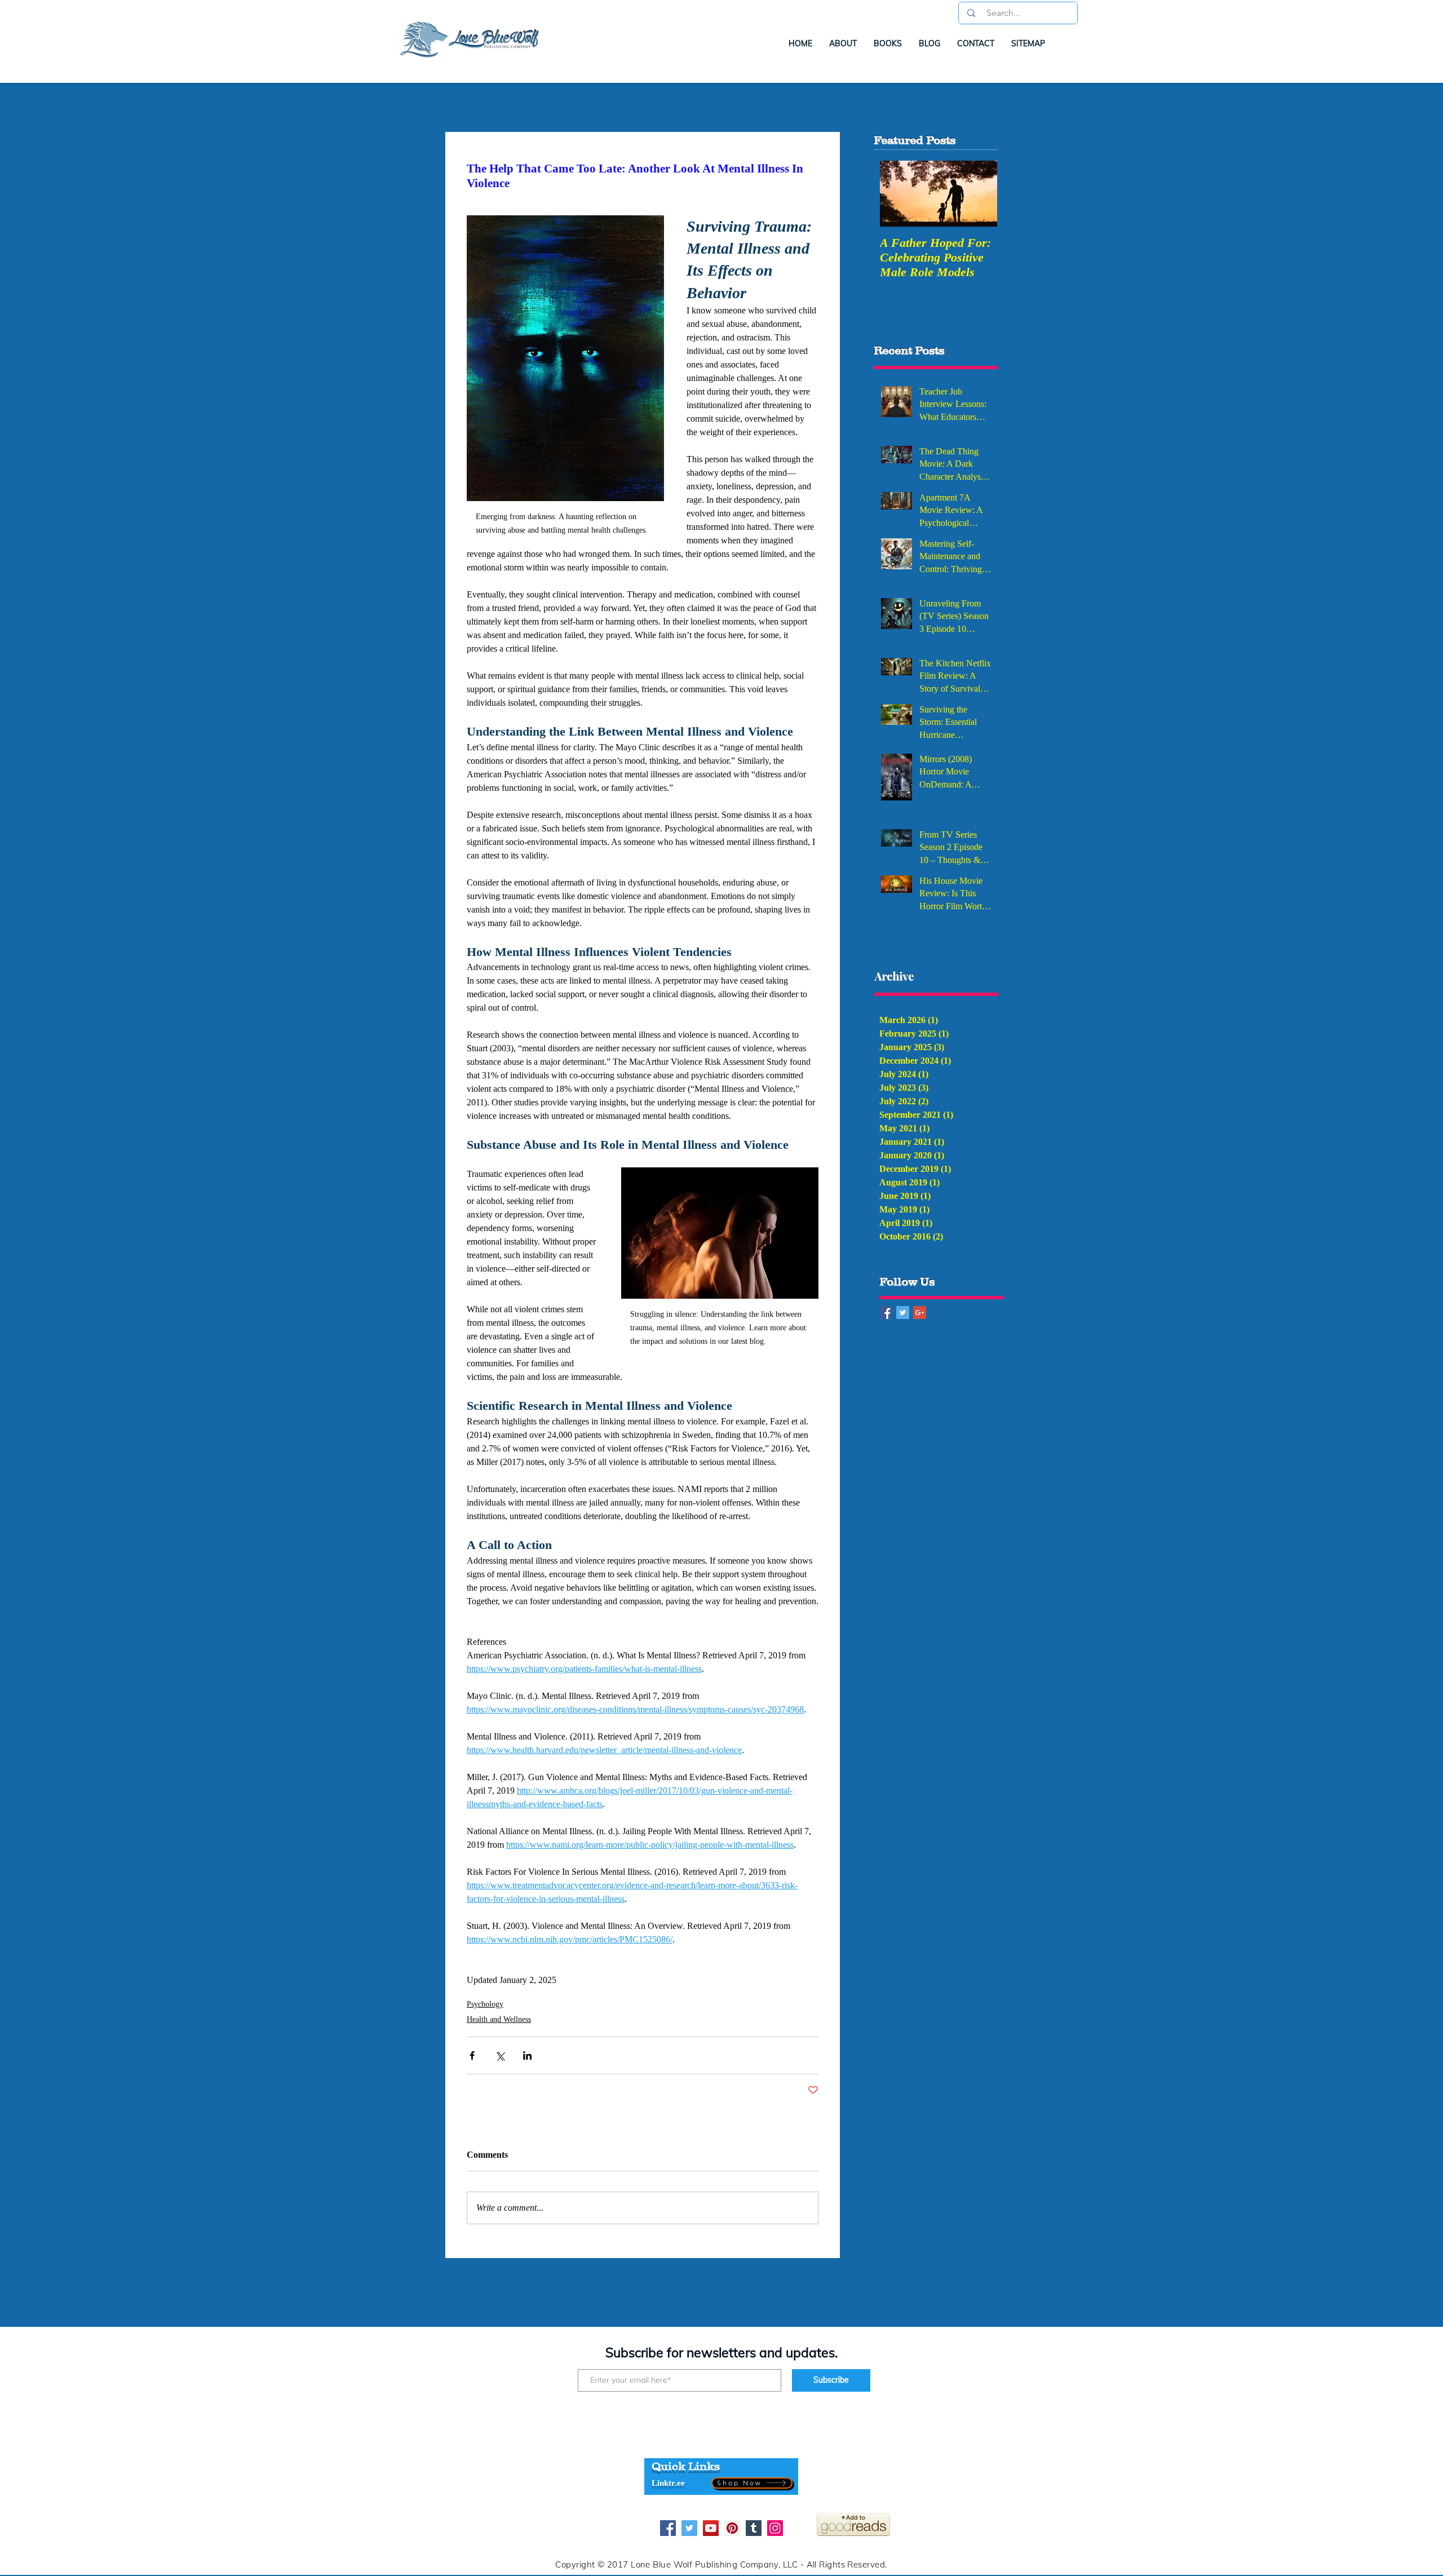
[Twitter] (689, 2528)
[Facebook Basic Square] (886, 1313)
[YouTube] (711, 2528)
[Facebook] (668, 2528)
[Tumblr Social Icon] (754, 2528)
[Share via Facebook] (472, 2055)
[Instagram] (775, 2528)
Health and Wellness (499, 2019)
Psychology (485, 2004)
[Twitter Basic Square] (903, 1313)
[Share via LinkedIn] (527, 2055)
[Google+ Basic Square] (920, 1313)
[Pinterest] (732, 2528)
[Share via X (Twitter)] (500, 2055)
